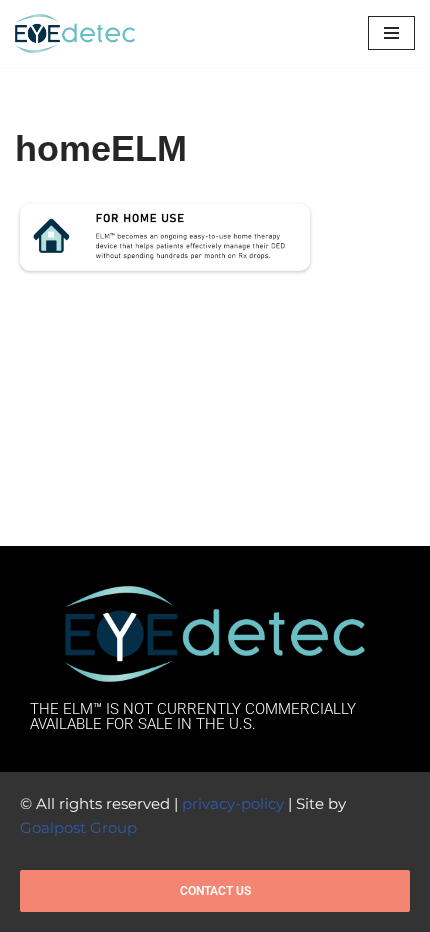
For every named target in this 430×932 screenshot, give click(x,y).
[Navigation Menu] (391, 33)
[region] (215, 800)
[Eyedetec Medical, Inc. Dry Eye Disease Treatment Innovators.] (75, 33)
